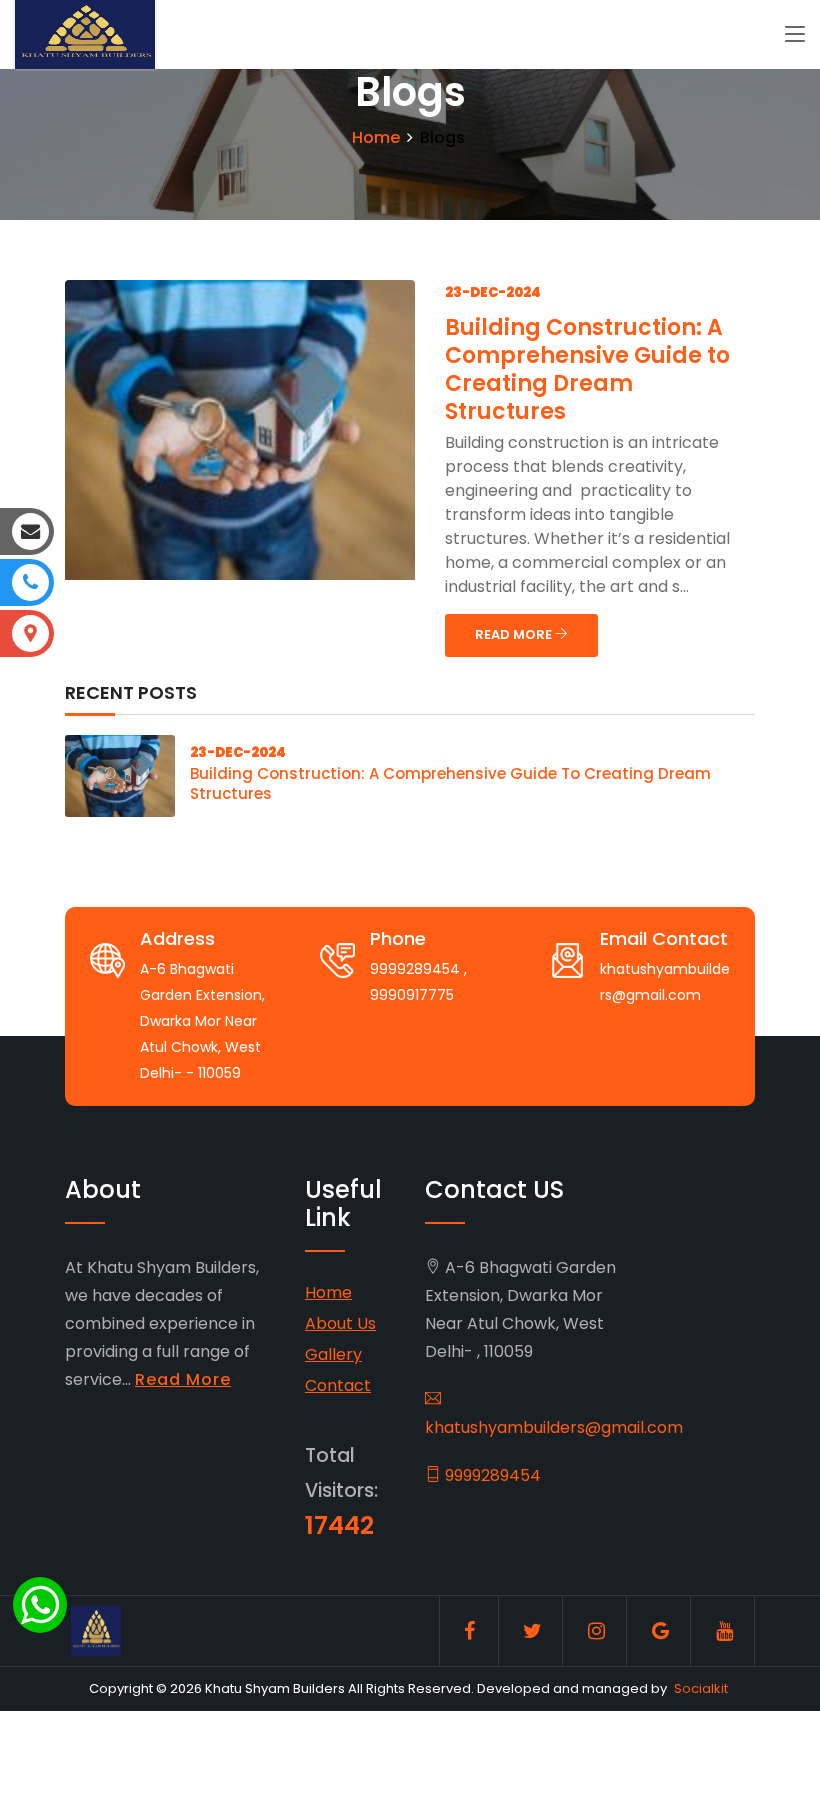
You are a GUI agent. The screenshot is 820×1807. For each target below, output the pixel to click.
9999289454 (491, 1475)
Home (376, 137)
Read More (183, 1379)
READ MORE (515, 634)
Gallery (333, 1354)
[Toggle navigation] (795, 35)
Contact (338, 1385)
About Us (340, 1323)
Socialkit (701, 1688)
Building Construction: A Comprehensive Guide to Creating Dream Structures (587, 369)
